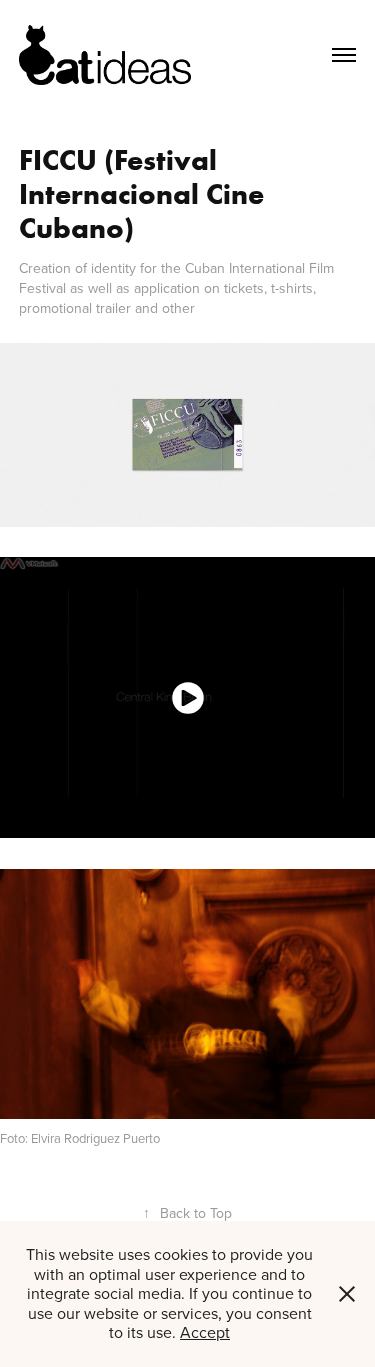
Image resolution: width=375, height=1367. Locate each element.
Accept (205, 1332)
